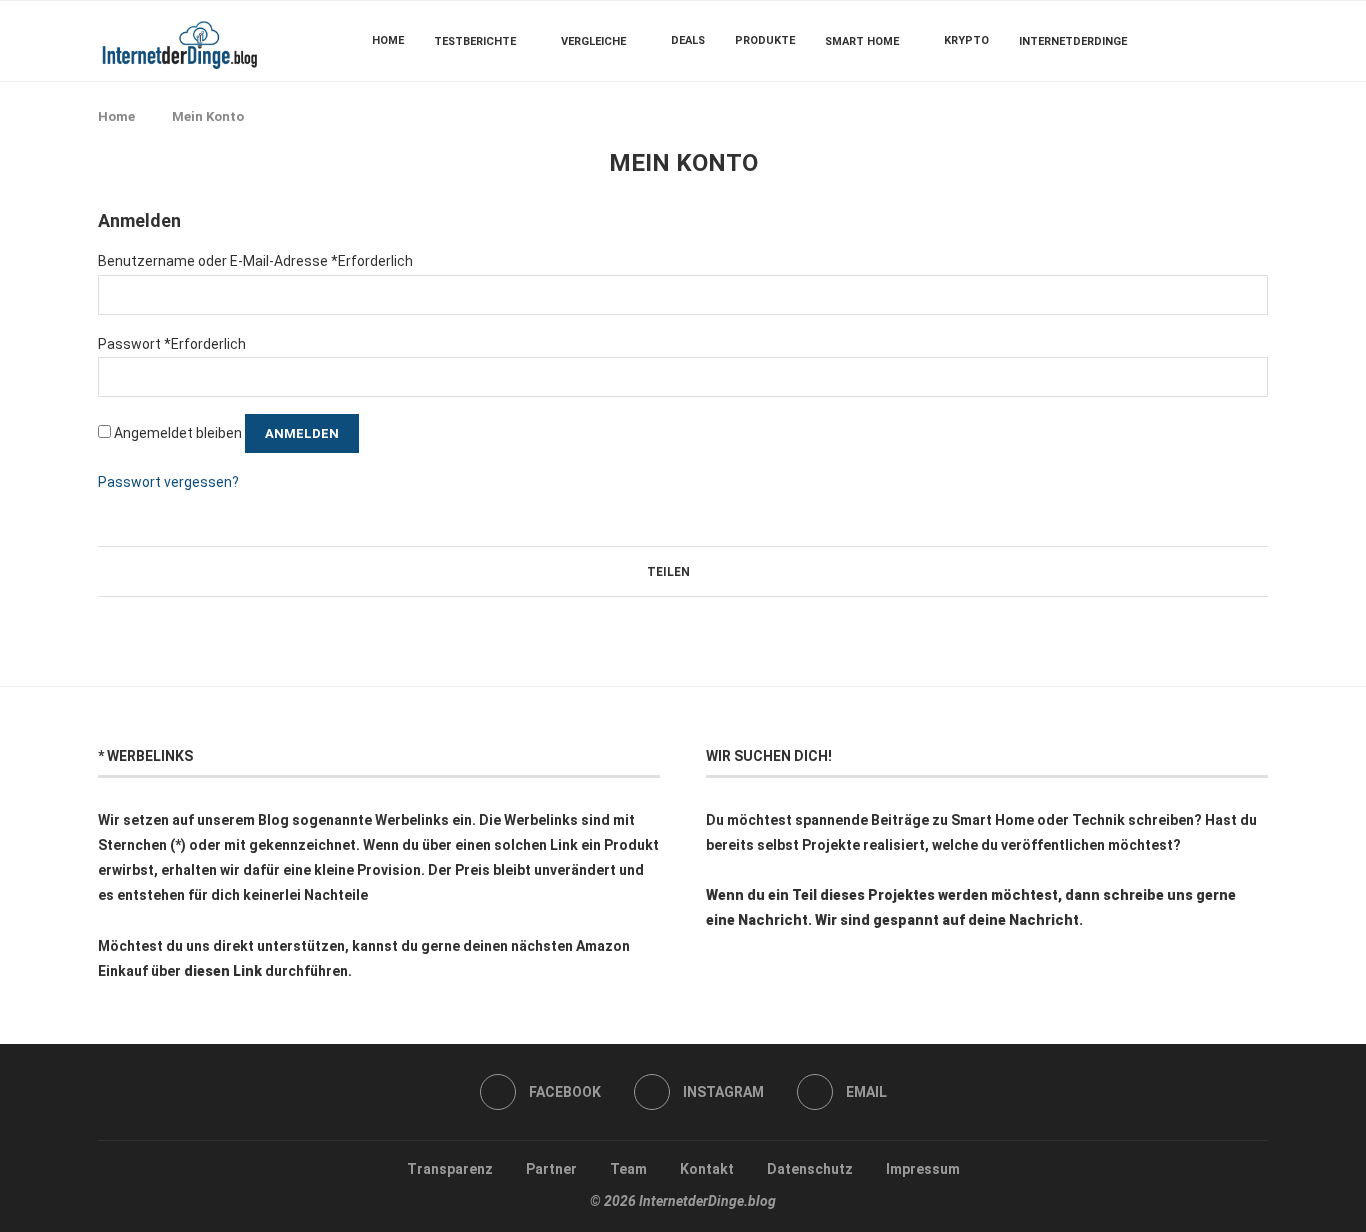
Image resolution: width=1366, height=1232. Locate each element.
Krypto (966, 40)
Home (388, 40)
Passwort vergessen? (168, 482)
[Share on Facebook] (698, 571)
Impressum (923, 1169)
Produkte (765, 40)
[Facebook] (1207, 41)
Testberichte (475, 41)
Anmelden (302, 433)
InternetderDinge (1073, 41)
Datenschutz (810, 1169)
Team (628, 1169)
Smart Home (862, 41)
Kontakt (707, 1169)
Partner (551, 1169)
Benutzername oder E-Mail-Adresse (255, 261)
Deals (688, 40)
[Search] (1258, 41)
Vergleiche (593, 41)
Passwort (172, 344)
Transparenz (450, 1169)
